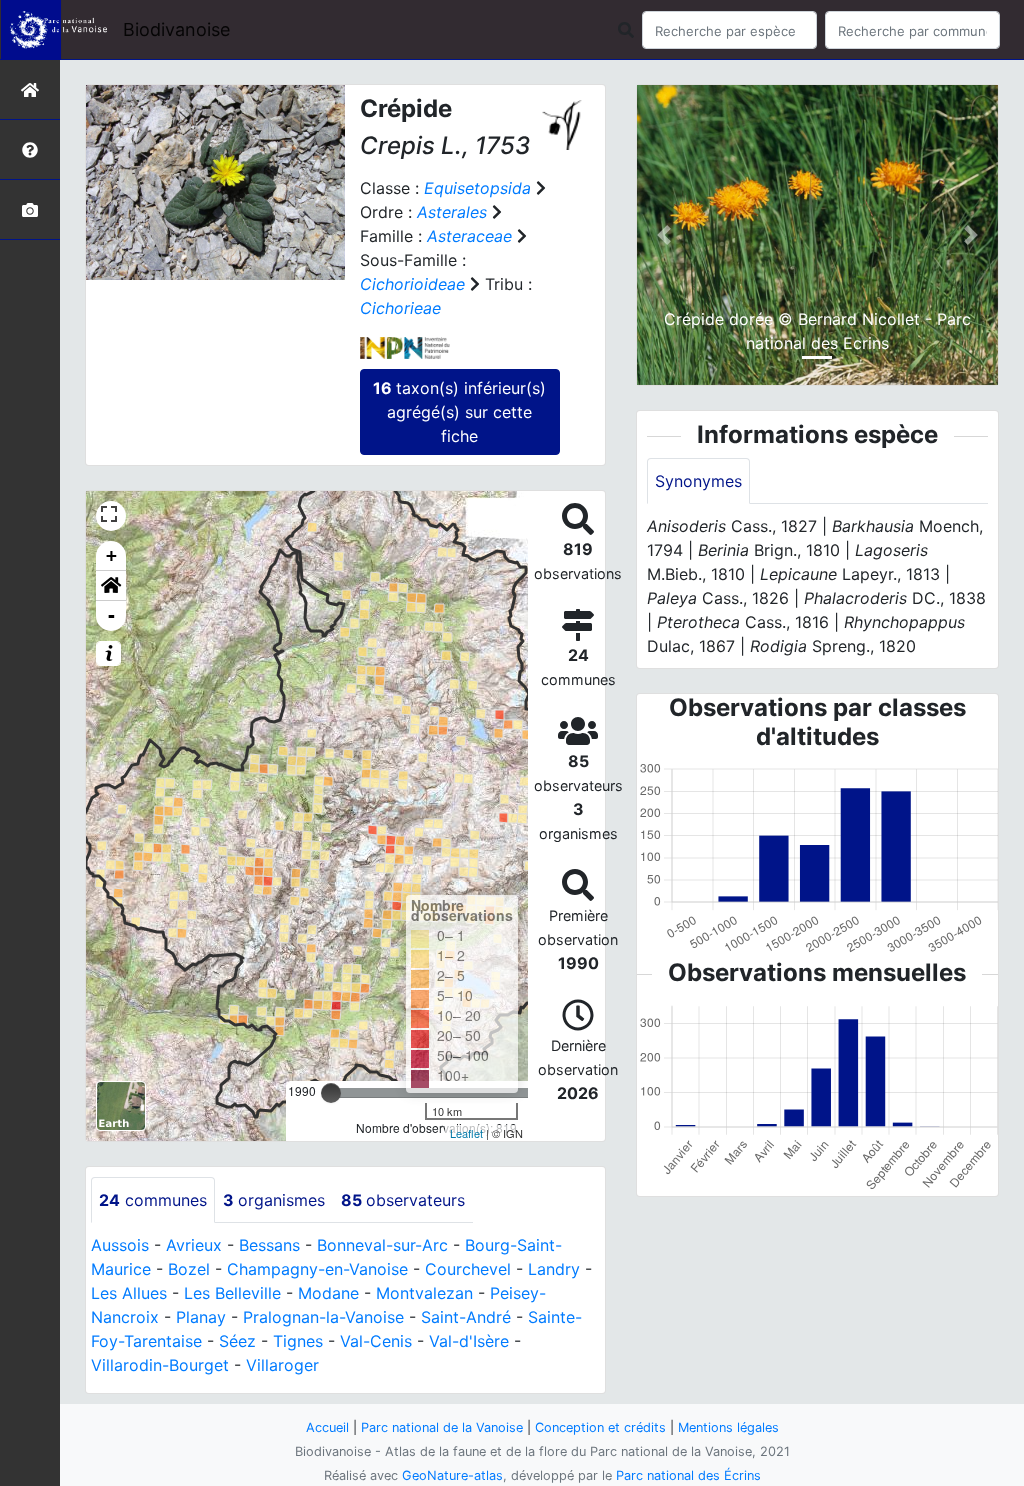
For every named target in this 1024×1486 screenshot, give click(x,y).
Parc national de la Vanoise (442, 1427)
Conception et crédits (600, 1427)
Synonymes (698, 481)
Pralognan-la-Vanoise (323, 1317)
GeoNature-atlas (452, 1475)
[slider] (331, 1093)
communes (153, 1200)
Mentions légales (728, 1427)
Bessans (269, 1245)
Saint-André (466, 1317)
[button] (111, 586)
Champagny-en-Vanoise (317, 1269)
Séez (237, 1341)
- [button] (111, 615)
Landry (554, 1269)
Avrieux (194, 1245)
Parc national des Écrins (688, 1475)
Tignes (298, 1341)
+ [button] (111, 555)
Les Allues (129, 1293)
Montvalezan (424, 1293)
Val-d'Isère (469, 1341)
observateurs (403, 1200)
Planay (201, 1317)
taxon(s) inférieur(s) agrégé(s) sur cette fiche (459, 412)
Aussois (120, 1245)
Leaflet (466, 1133)
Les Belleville (232, 1293)
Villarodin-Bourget (160, 1365)
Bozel (189, 1269)
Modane (328, 1293)
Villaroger (282, 1365)
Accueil (327, 1427)
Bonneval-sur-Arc (382, 1245)
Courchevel (468, 1269)
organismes (274, 1200)
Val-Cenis (376, 1341)
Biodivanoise (176, 29)
